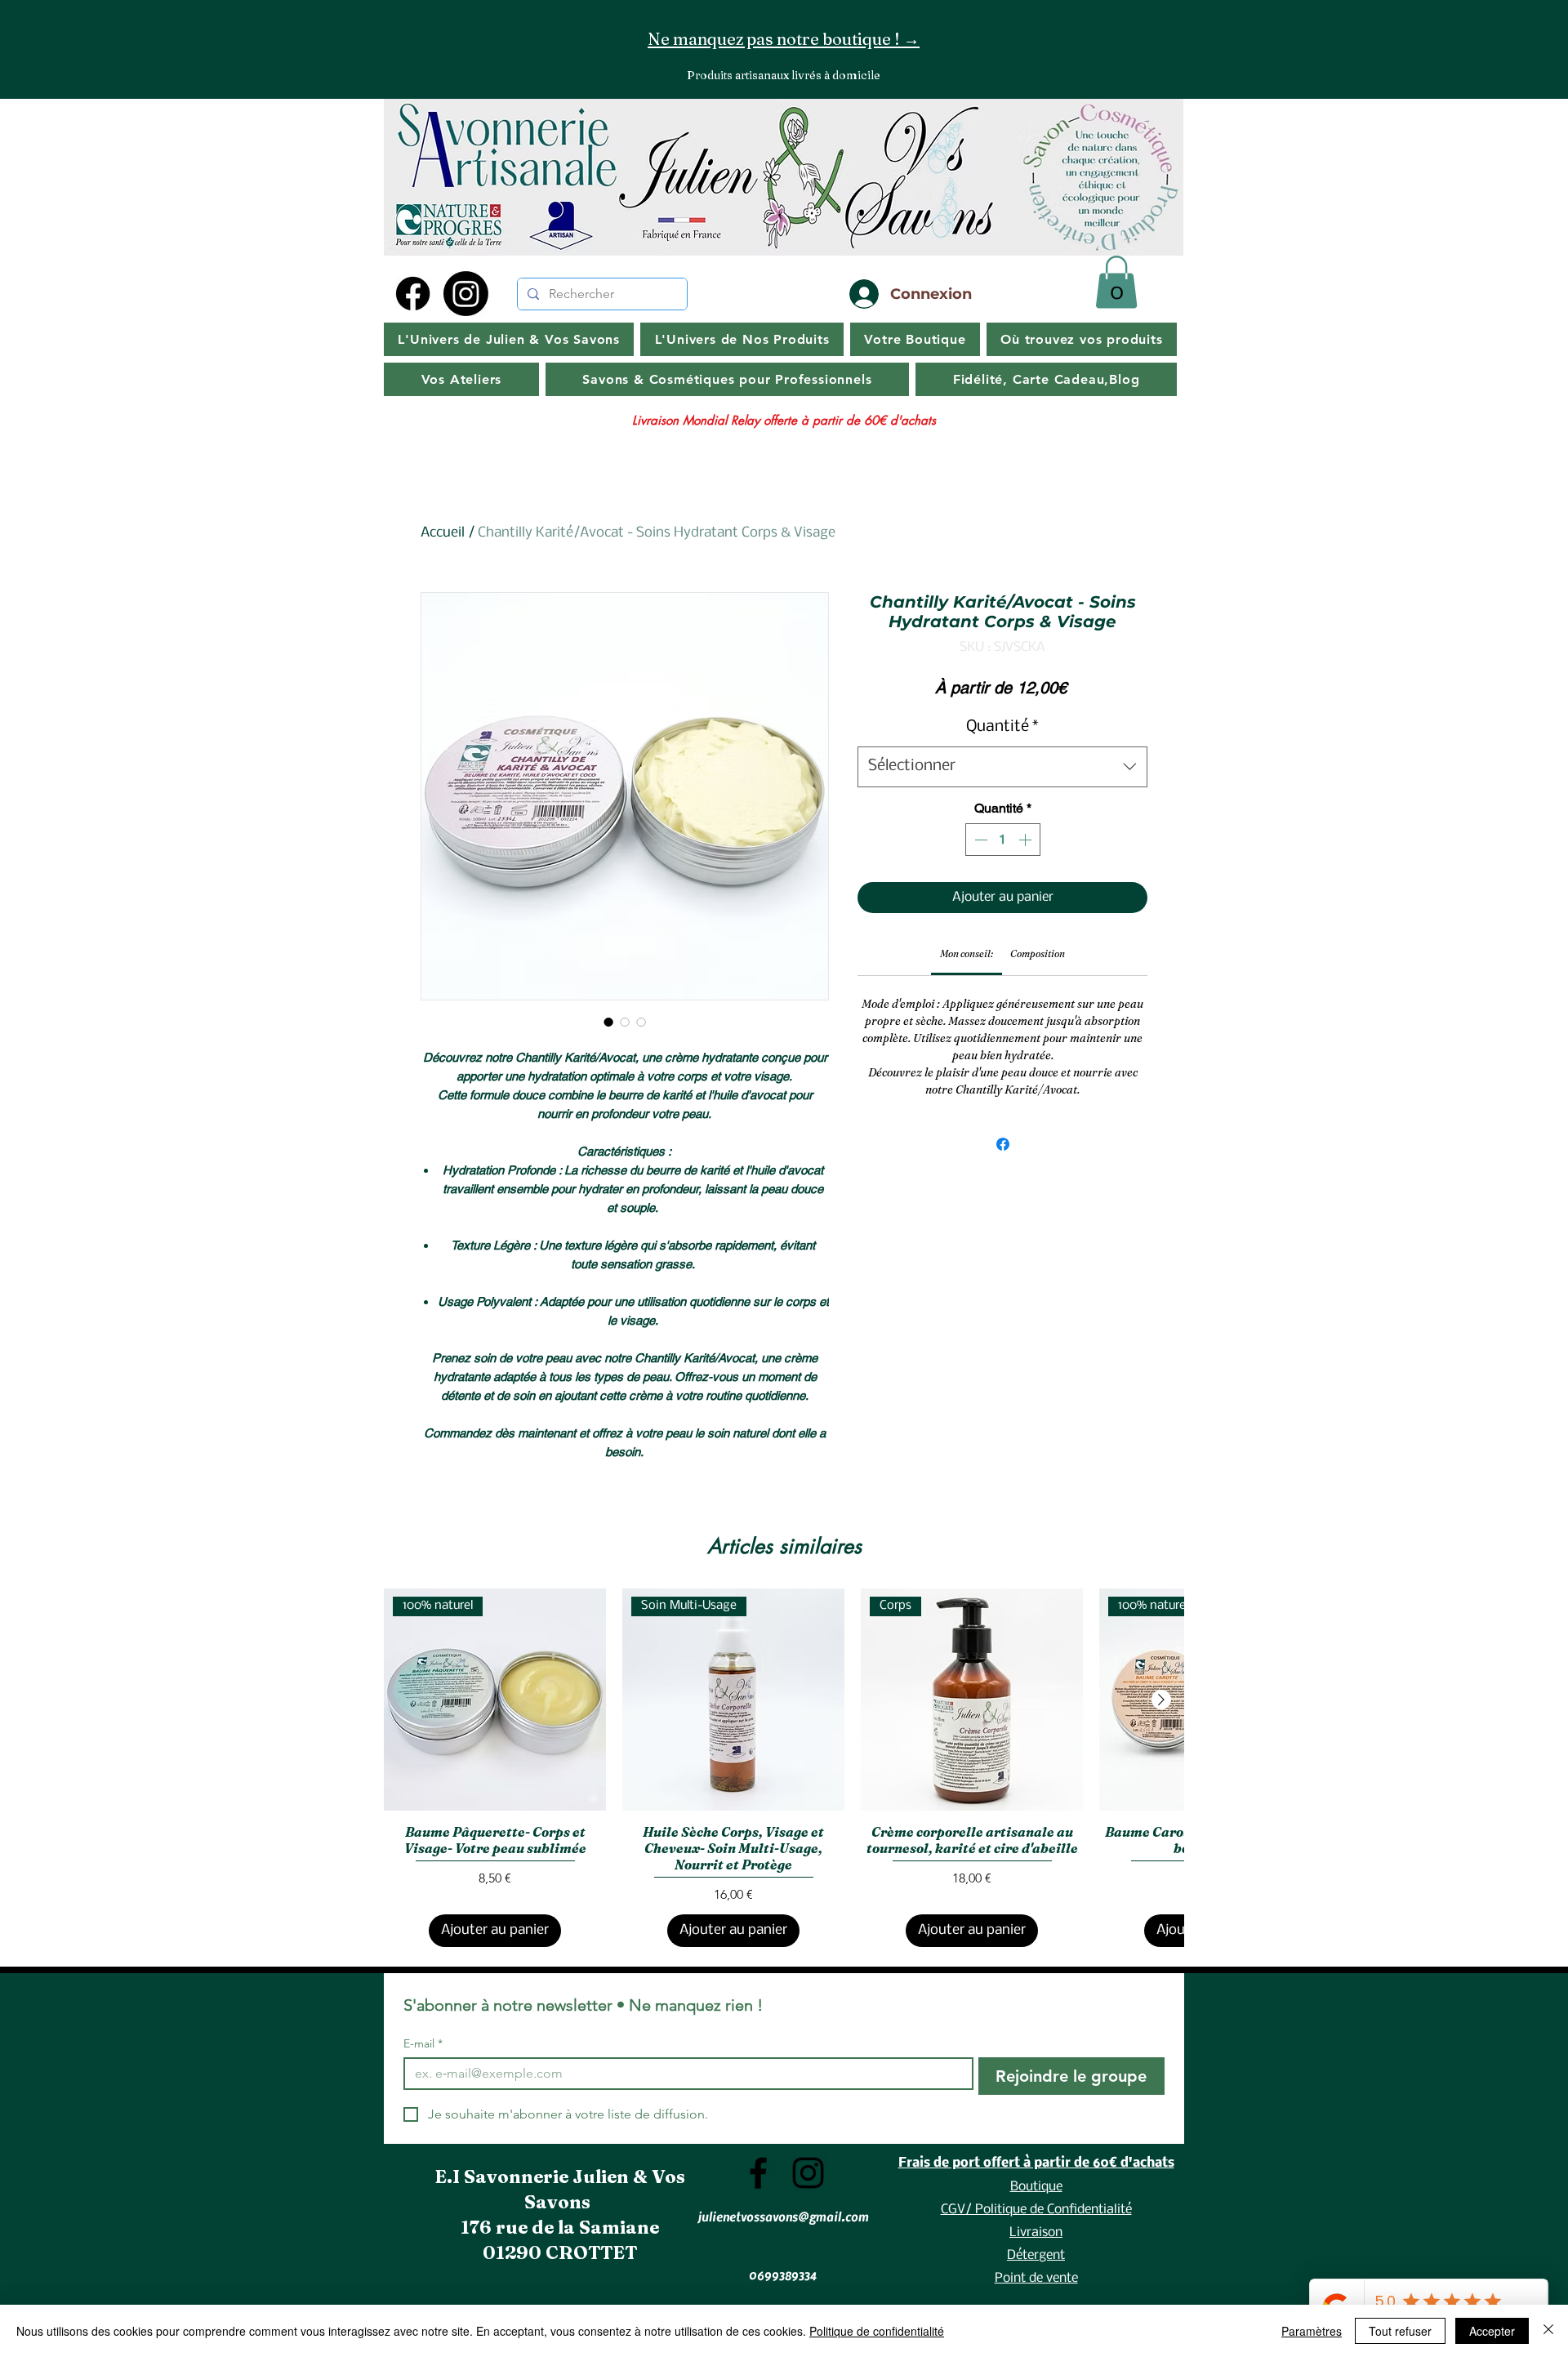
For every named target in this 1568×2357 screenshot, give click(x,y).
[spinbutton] (1003, 840)
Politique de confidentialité (877, 2331)
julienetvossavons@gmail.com (783, 2216)
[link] (967, 953)
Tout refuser (1400, 2331)
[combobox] (1002, 767)
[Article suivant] (1161, 1700)
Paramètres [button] (1312, 2331)
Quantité (1002, 727)
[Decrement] (979, 840)
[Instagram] (466, 294)
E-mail (423, 2044)
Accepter (1492, 2331)
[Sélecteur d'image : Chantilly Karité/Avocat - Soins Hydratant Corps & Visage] (608, 1022)
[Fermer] (1548, 2331)
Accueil (443, 533)
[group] (784, 1768)
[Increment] (1027, 840)
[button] (1116, 282)
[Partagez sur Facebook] (1003, 1144)
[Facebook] (413, 294)
